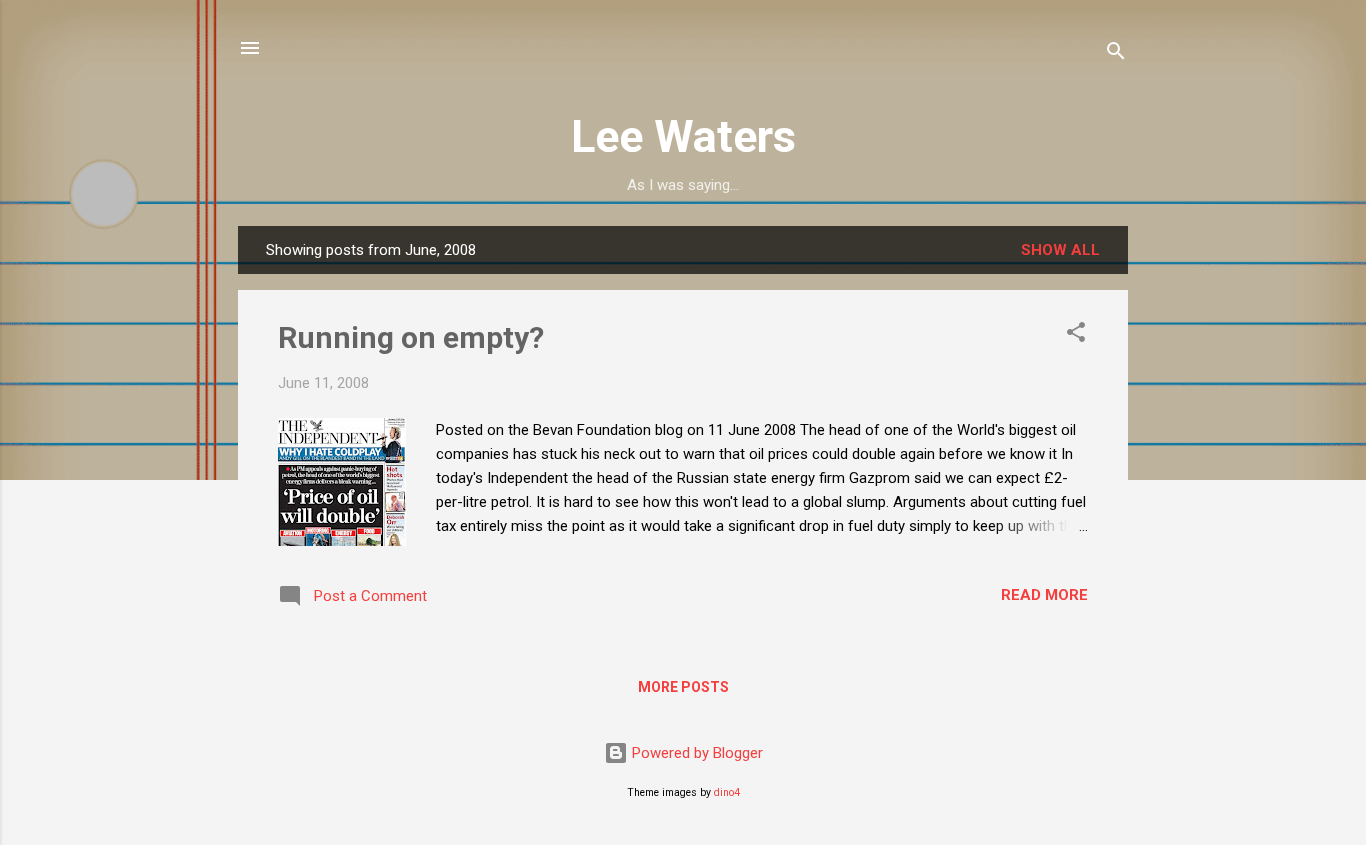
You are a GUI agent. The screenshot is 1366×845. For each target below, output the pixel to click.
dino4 (727, 792)
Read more (1044, 595)
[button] (1076, 335)
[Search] (1116, 54)
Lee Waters (683, 136)
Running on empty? (411, 337)
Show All (1060, 250)
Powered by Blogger (695, 753)
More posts (683, 687)
